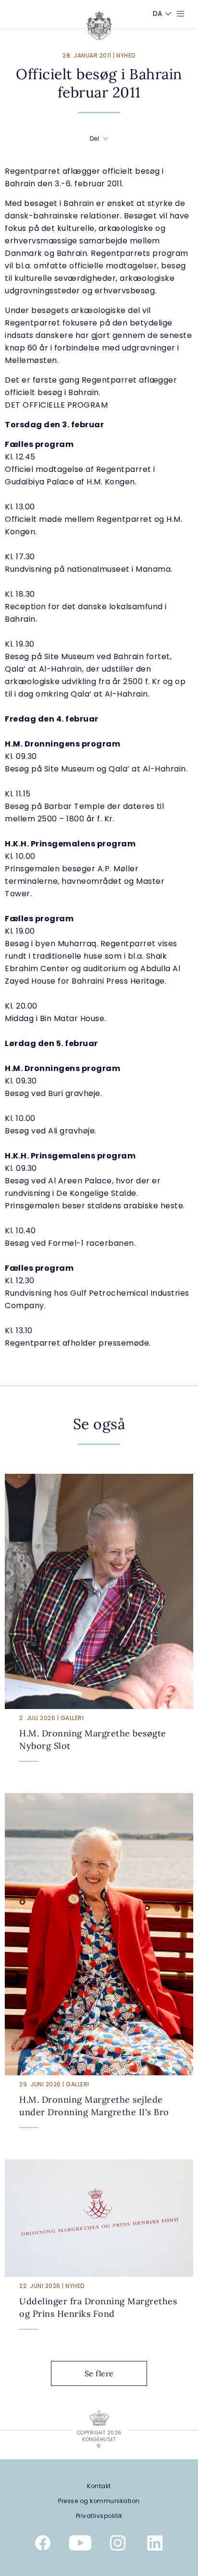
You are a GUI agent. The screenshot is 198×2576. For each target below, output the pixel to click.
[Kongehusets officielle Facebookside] (43, 2545)
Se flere (99, 2373)
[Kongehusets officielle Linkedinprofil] (155, 2545)
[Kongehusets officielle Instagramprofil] (118, 2545)
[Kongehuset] (99, 25)
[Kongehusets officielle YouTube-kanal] (80, 2545)
